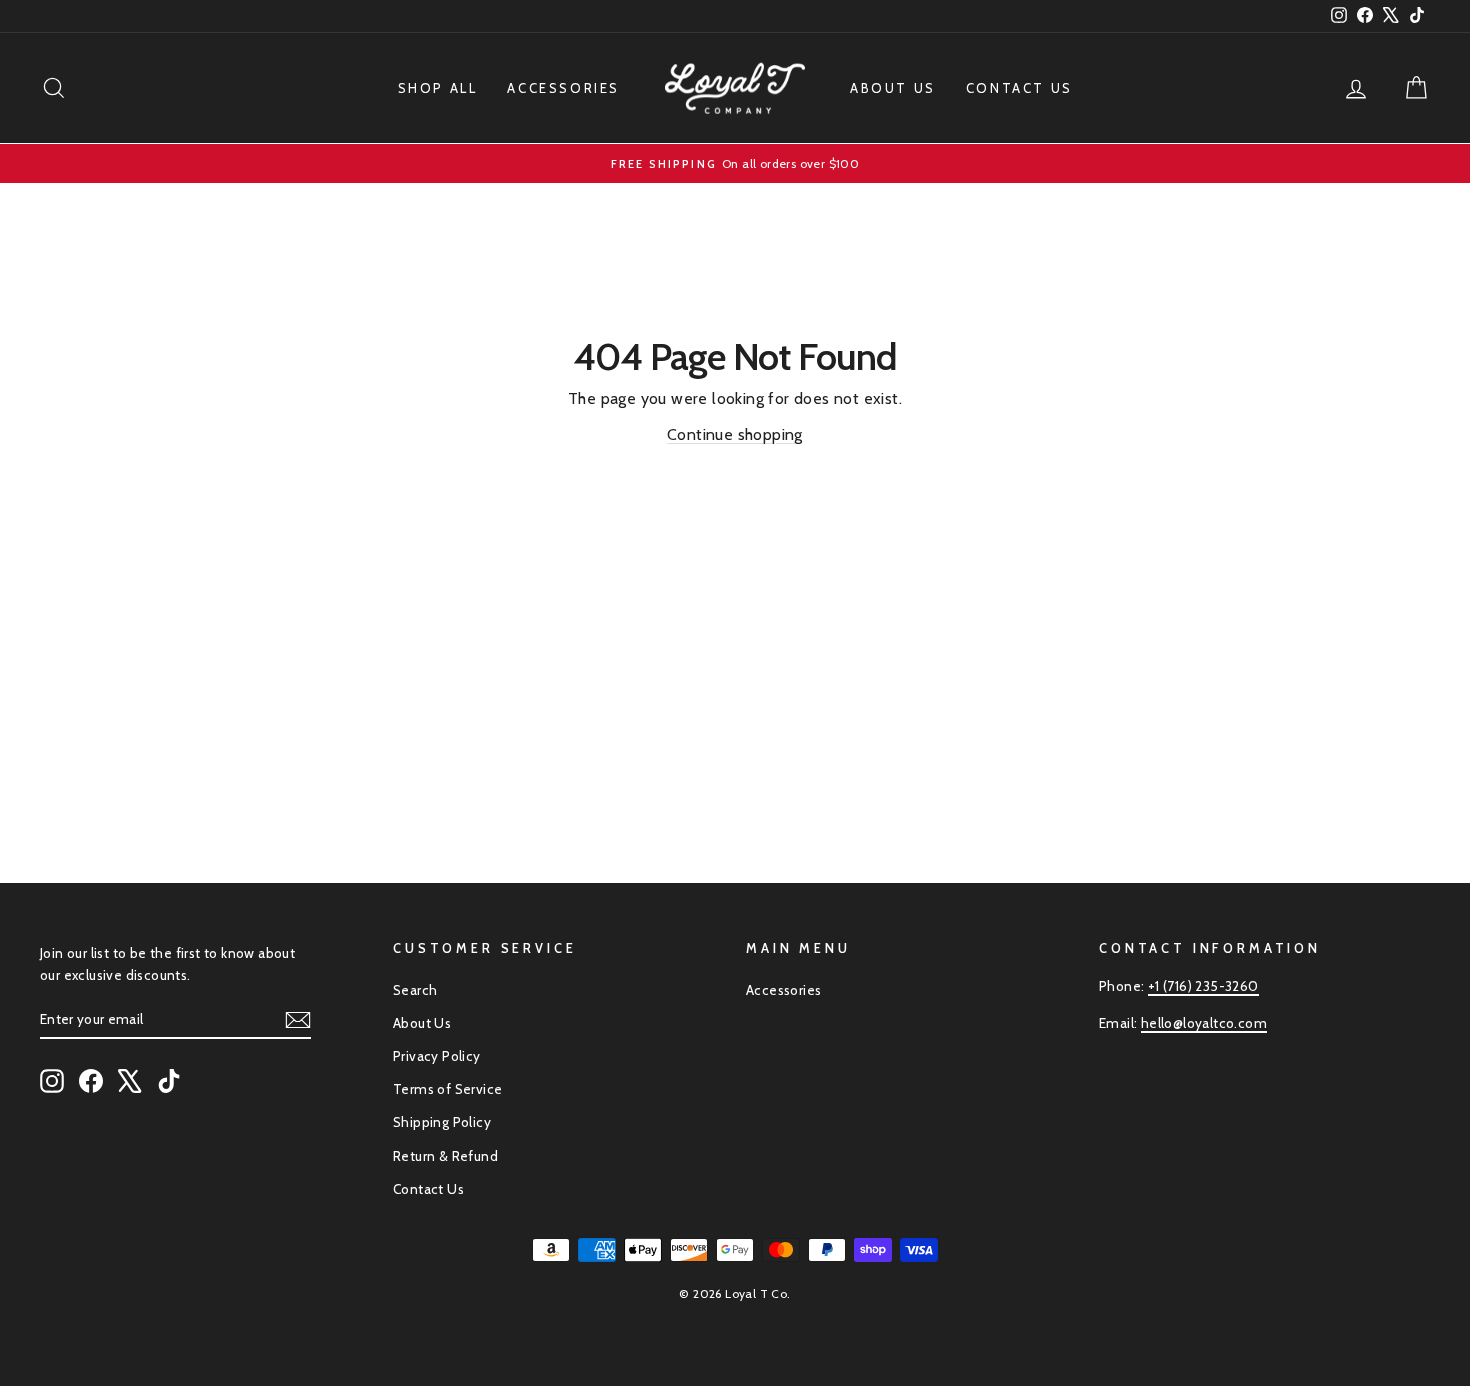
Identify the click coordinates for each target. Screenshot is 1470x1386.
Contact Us (1019, 88)
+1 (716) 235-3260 (1203, 986)
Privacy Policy (437, 1056)
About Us (893, 88)
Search (415, 990)
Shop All (438, 88)
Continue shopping (735, 434)
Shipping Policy (442, 1122)
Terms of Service (447, 1089)
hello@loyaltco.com (1204, 1023)
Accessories (563, 88)
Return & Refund (445, 1156)
